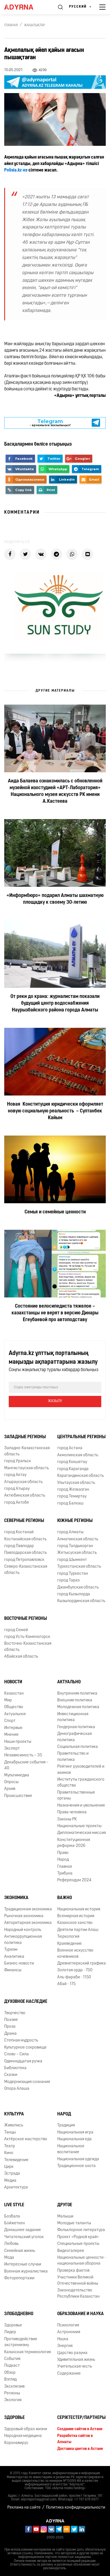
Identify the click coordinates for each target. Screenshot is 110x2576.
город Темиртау (72, 1496)
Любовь (11, 2244)
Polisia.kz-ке (16, 170)
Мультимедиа (17, 1775)
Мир (8, 1700)
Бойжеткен (15, 2223)
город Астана (70, 1448)
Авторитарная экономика (28, 1923)
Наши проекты (18, 1742)
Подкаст (12, 2366)
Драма (10, 2034)
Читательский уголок (24, 2237)
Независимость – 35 (23, 1755)
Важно (65, 1898)
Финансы (13, 1970)
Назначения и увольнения (81, 1806)
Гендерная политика (76, 1727)
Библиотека (15, 2068)
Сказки (11, 2075)
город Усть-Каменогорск (27, 1637)
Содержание (69, 2374)
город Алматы (70, 1532)
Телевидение (16, 2160)
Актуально (69, 1682)
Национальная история (79, 1909)
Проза (10, 2027)
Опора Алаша (17, 2089)
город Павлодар (19, 1546)
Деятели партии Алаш (78, 1930)
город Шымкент (72, 1560)
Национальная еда (74, 2139)
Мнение (11, 1735)
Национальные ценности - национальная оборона (82, 2261)
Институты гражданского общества (81, 1783)
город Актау (15, 1475)
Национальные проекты (79, 1826)
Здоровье (13, 2325)
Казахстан (14, 1694)
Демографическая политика (74, 1737)
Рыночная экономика (24, 1916)
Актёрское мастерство (26, 2139)
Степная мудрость (21, 2041)
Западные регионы (25, 1437)
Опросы (11, 1782)
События (12, 2359)
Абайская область (21, 1657)
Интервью (13, 1728)
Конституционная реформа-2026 (74, 1843)
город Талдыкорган (75, 1546)
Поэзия (11, 2020)
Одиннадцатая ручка (23, 2061)
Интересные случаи (23, 2264)
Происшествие (18, 1796)
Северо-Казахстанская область (26, 1570)
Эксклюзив (14, 2387)
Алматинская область (78, 1539)
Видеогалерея (71, 2251)
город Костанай (19, 1532)
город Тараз (68, 1580)
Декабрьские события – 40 (26, 1765)
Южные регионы (75, 1521)
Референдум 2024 (74, 1880)
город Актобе (17, 1503)
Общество (14, 1707)
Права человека (72, 1812)
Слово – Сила (16, 2054)
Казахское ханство (75, 1923)
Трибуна (65, 1874)
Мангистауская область (27, 1468)
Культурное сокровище (25, 2048)
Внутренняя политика (77, 1694)
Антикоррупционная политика (23, 1940)
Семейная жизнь (20, 2251)
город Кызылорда (74, 1594)
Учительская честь (75, 2367)
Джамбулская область (78, 1588)
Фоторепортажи (19, 2278)
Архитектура (16, 2187)
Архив (10, 1789)
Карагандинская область (81, 1476)
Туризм (11, 1950)
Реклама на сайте (24, 2508)
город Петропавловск (24, 1560)
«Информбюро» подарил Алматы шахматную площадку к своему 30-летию (55, 899)
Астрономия (69, 2332)
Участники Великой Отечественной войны (78, 2280)
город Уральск (18, 1461)
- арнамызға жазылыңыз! (50, 423)
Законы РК (67, 1819)
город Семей (16, 1630)
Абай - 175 (66, 1984)
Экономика (16, 1898)
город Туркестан (73, 1574)
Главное (65, 1867)
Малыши (65, 2217)
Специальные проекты (78, 2244)
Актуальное (15, 1714)
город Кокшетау (72, 1462)
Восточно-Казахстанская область (28, 1647)
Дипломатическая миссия (82, 1833)
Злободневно (19, 2314)
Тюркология (68, 1937)
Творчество (15, 2013)
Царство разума (72, 2353)
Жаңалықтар (35, 25)
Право (63, 1853)
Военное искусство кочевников (75, 1954)
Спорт (10, 1721)
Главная (11, 25)
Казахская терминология (27, 2352)
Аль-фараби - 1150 (74, 1977)
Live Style (14, 2205)
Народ (63, 1860)
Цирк (9, 2167)
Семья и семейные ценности (55, 1212)
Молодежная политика (78, 1707)
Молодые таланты (74, 2223)
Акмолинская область (78, 1455)
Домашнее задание (23, 2230)
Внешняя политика (75, 1700)
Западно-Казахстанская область (27, 1451)
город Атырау (17, 1489)
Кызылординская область (81, 1601)
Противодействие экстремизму (21, 2342)
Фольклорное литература (81, 2230)
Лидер (10, 2332)
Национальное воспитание (71, 2149)
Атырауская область (23, 1482)
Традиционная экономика (28, 1909)
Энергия (65, 2346)
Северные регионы (24, 1521)
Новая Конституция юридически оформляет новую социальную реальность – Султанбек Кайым (55, 1111)
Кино (9, 2153)
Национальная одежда (78, 2159)
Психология (68, 2325)
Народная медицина (23, 2436)
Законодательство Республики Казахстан (78, 2293)
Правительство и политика (73, 1757)
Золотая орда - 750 (75, 1970)
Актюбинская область (25, 1496)
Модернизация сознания (27, 2082)
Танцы (10, 2132)
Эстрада (12, 2174)
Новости (13, 1682)
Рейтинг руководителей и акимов (81, 1770)
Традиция (66, 2125)
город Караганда (73, 1469)
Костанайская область (25, 1539)
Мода (9, 2258)
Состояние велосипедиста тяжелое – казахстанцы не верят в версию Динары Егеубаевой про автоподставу (55, 1313)
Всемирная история (76, 1916)
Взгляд (10, 2380)
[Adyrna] (25, 7)
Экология (13, 2400)
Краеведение (70, 1944)
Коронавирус (16, 2443)
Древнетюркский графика (82, 1964)
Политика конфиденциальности (76, 2508)
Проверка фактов (73, 2271)
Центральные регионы (81, 1437)
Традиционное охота (76, 2166)
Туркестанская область (79, 1567)
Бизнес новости (19, 1964)
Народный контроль (23, 1930)
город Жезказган (73, 1490)
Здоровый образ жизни (26, 2429)
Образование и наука (81, 2314)
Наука (63, 2339)
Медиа (10, 2181)
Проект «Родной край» (78, 2237)
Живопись (14, 2125)
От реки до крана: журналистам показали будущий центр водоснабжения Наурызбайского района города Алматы (55, 1004)
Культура (14, 2114)
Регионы (12, 2393)
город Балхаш (70, 1503)
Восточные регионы (26, 1619)
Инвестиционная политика (73, 1717)
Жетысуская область (77, 1553)
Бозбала (12, 2217)
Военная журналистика (26, 2272)
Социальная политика (78, 1747)
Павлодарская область (26, 1553)
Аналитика (14, 1957)
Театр (10, 2146)
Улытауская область (76, 1483)
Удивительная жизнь (76, 2360)
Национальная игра (75, 2132)
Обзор (10, 2373)
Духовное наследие (26, 2002)
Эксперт (12, 1749)
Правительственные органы (76, 1796)
